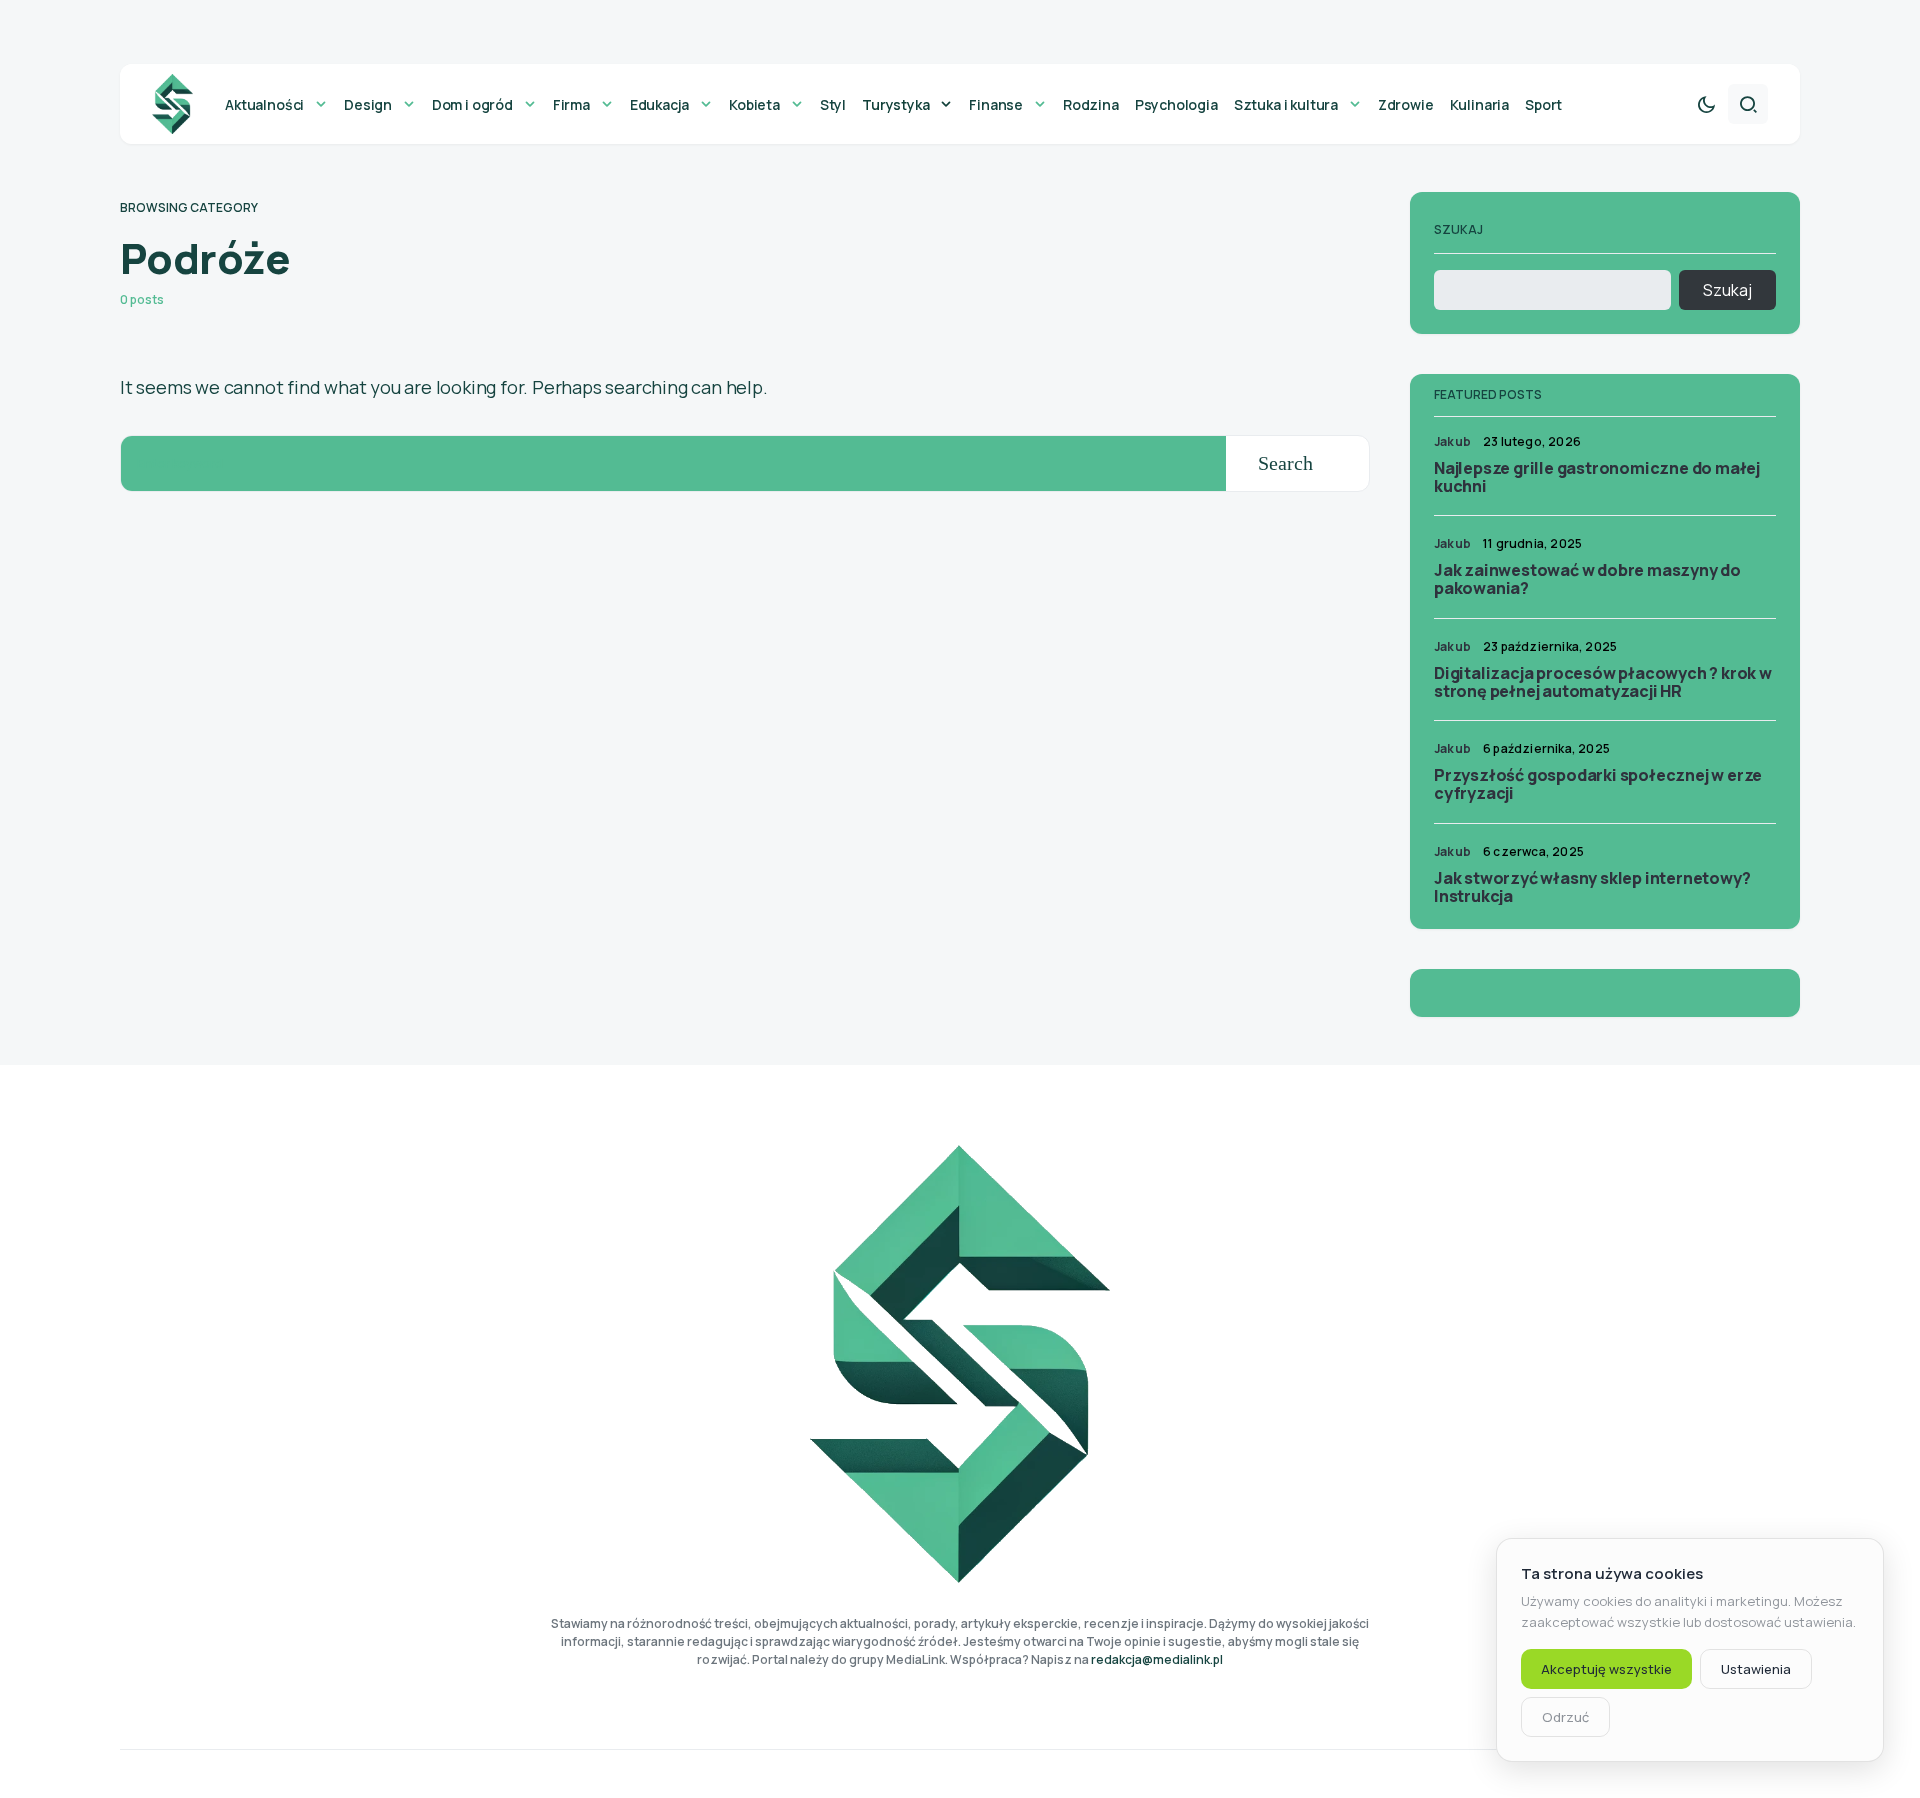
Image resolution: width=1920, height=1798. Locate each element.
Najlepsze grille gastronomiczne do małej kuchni (1597, 477)
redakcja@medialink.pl (1157, 1659)
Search (1285, 463)
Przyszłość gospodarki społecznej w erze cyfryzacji (1598, 784)
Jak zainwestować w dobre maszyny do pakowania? (1587, 579)
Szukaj (1458, 229)
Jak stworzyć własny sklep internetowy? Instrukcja (1592, 887)
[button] (1706, 104)
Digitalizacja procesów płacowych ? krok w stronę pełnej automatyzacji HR (1603, 682)
